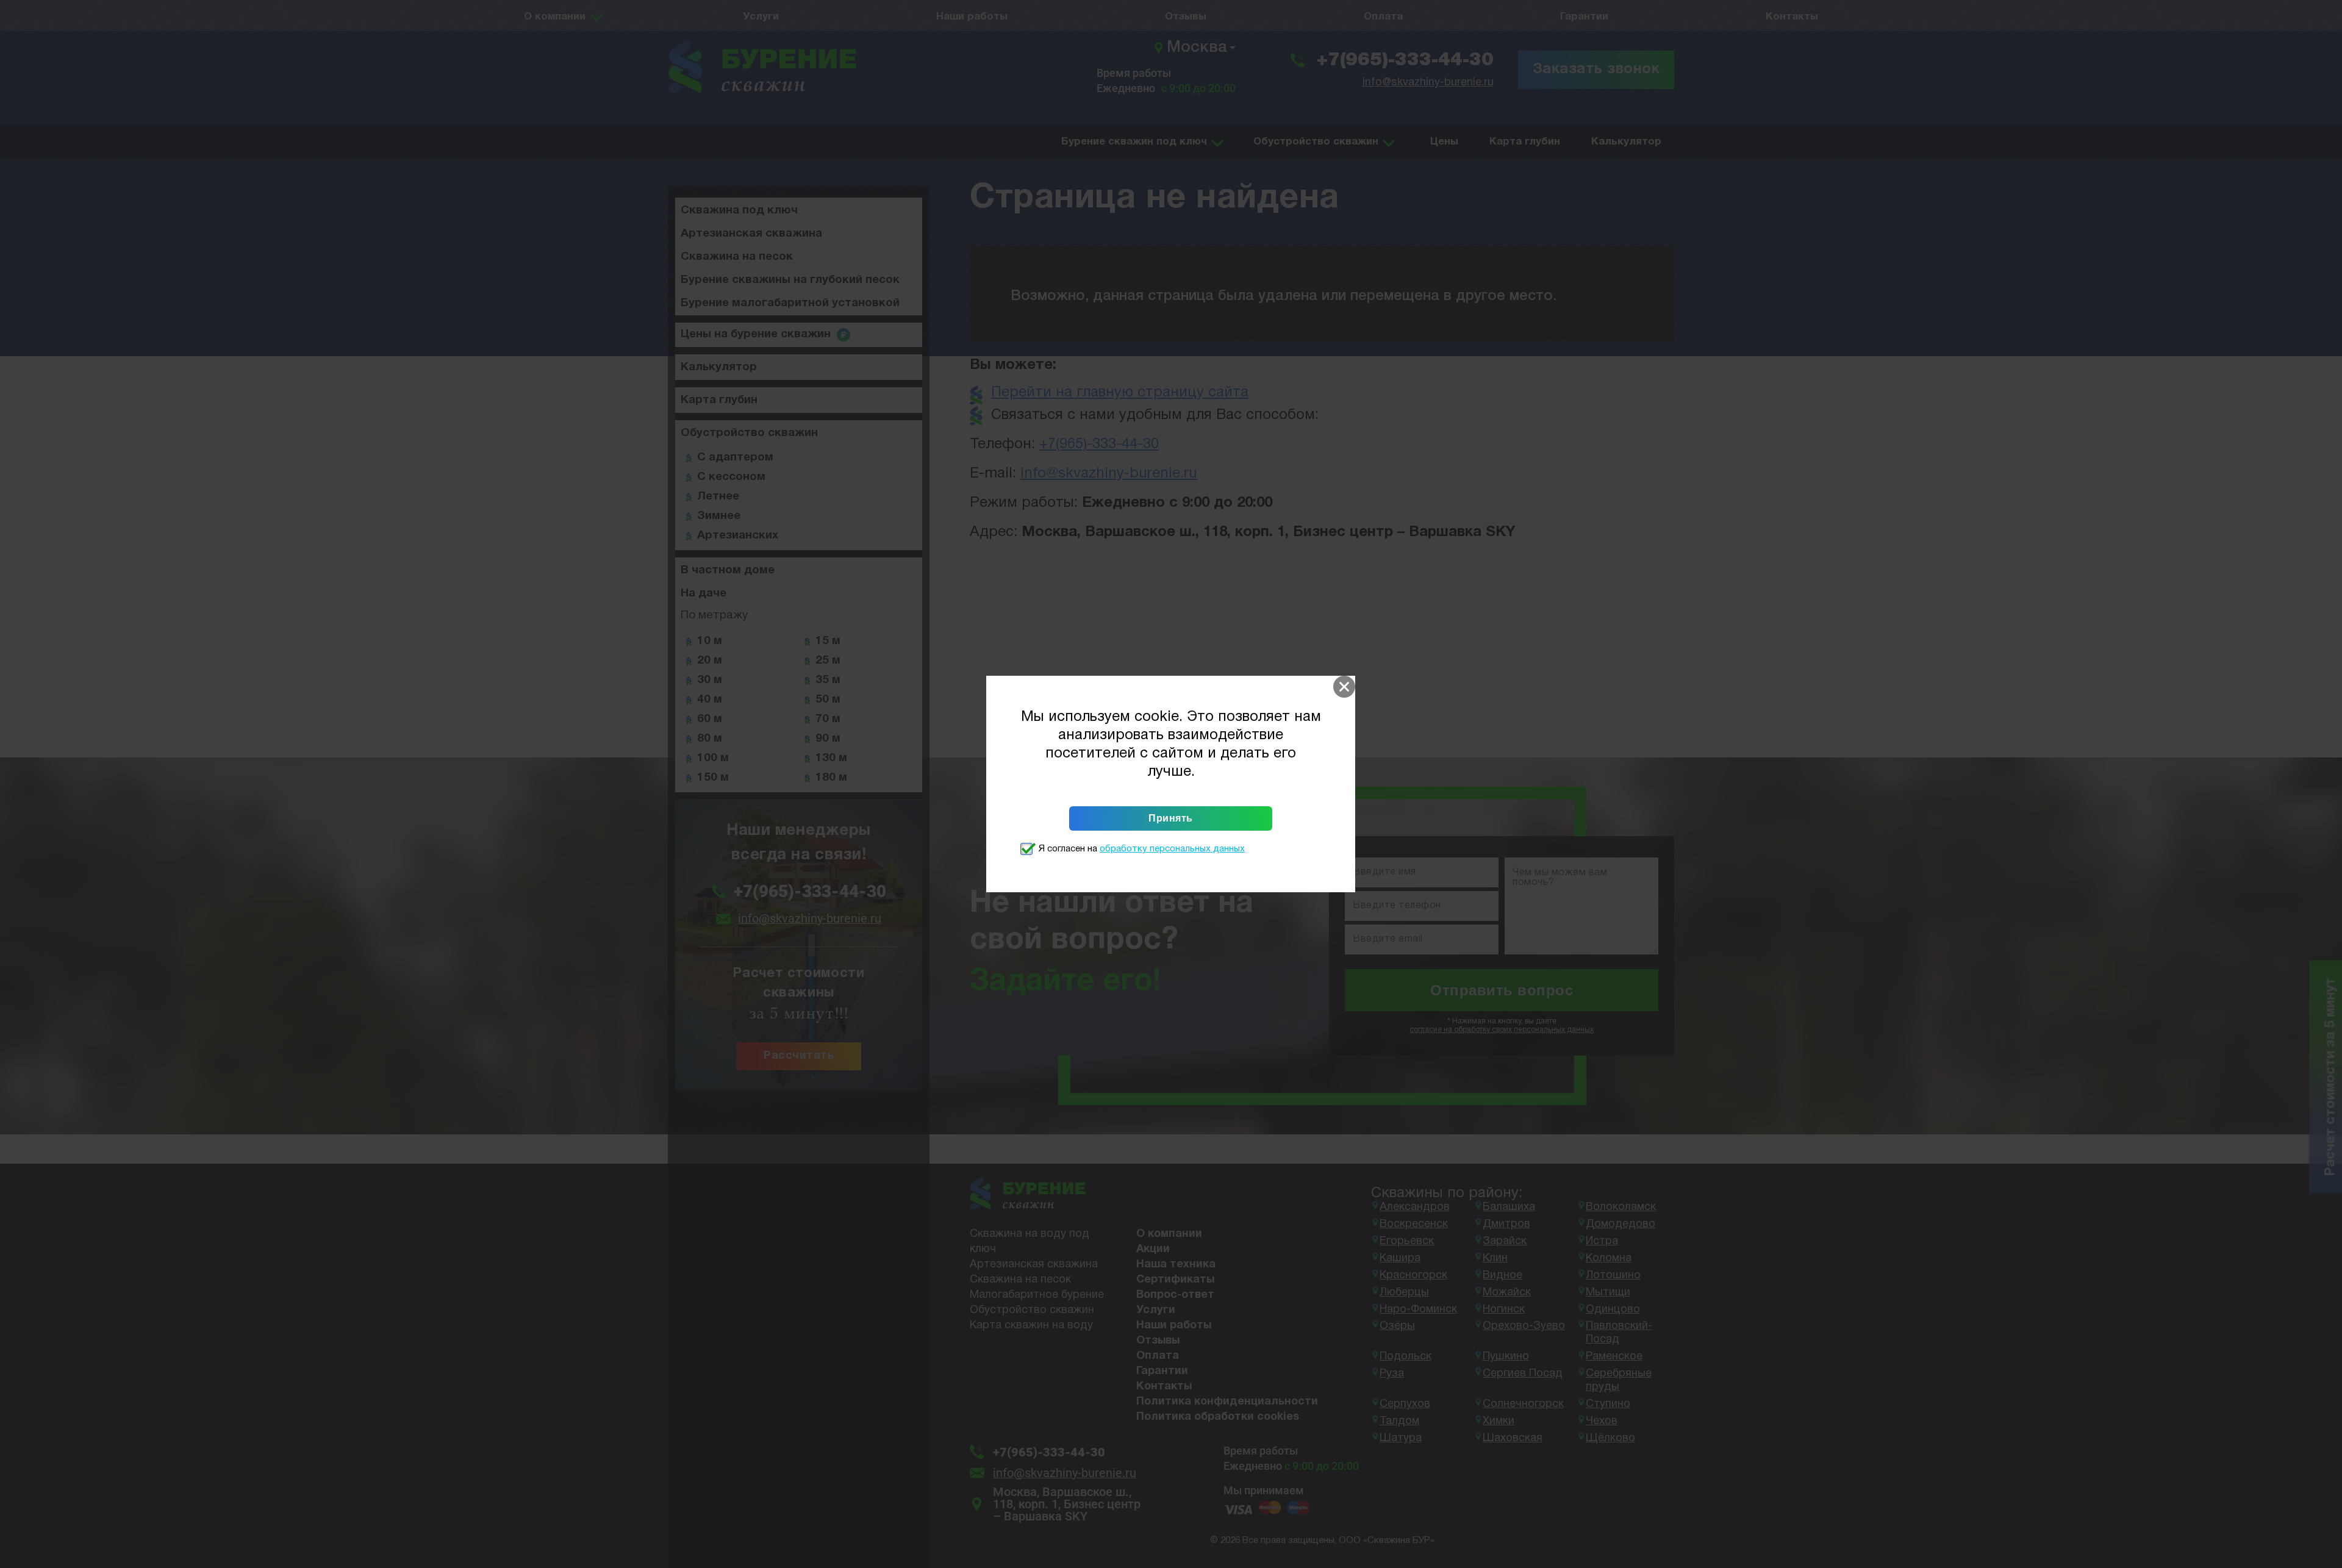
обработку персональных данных (1172, 849)
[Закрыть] (1344, 687)
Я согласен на (1142, 849)
